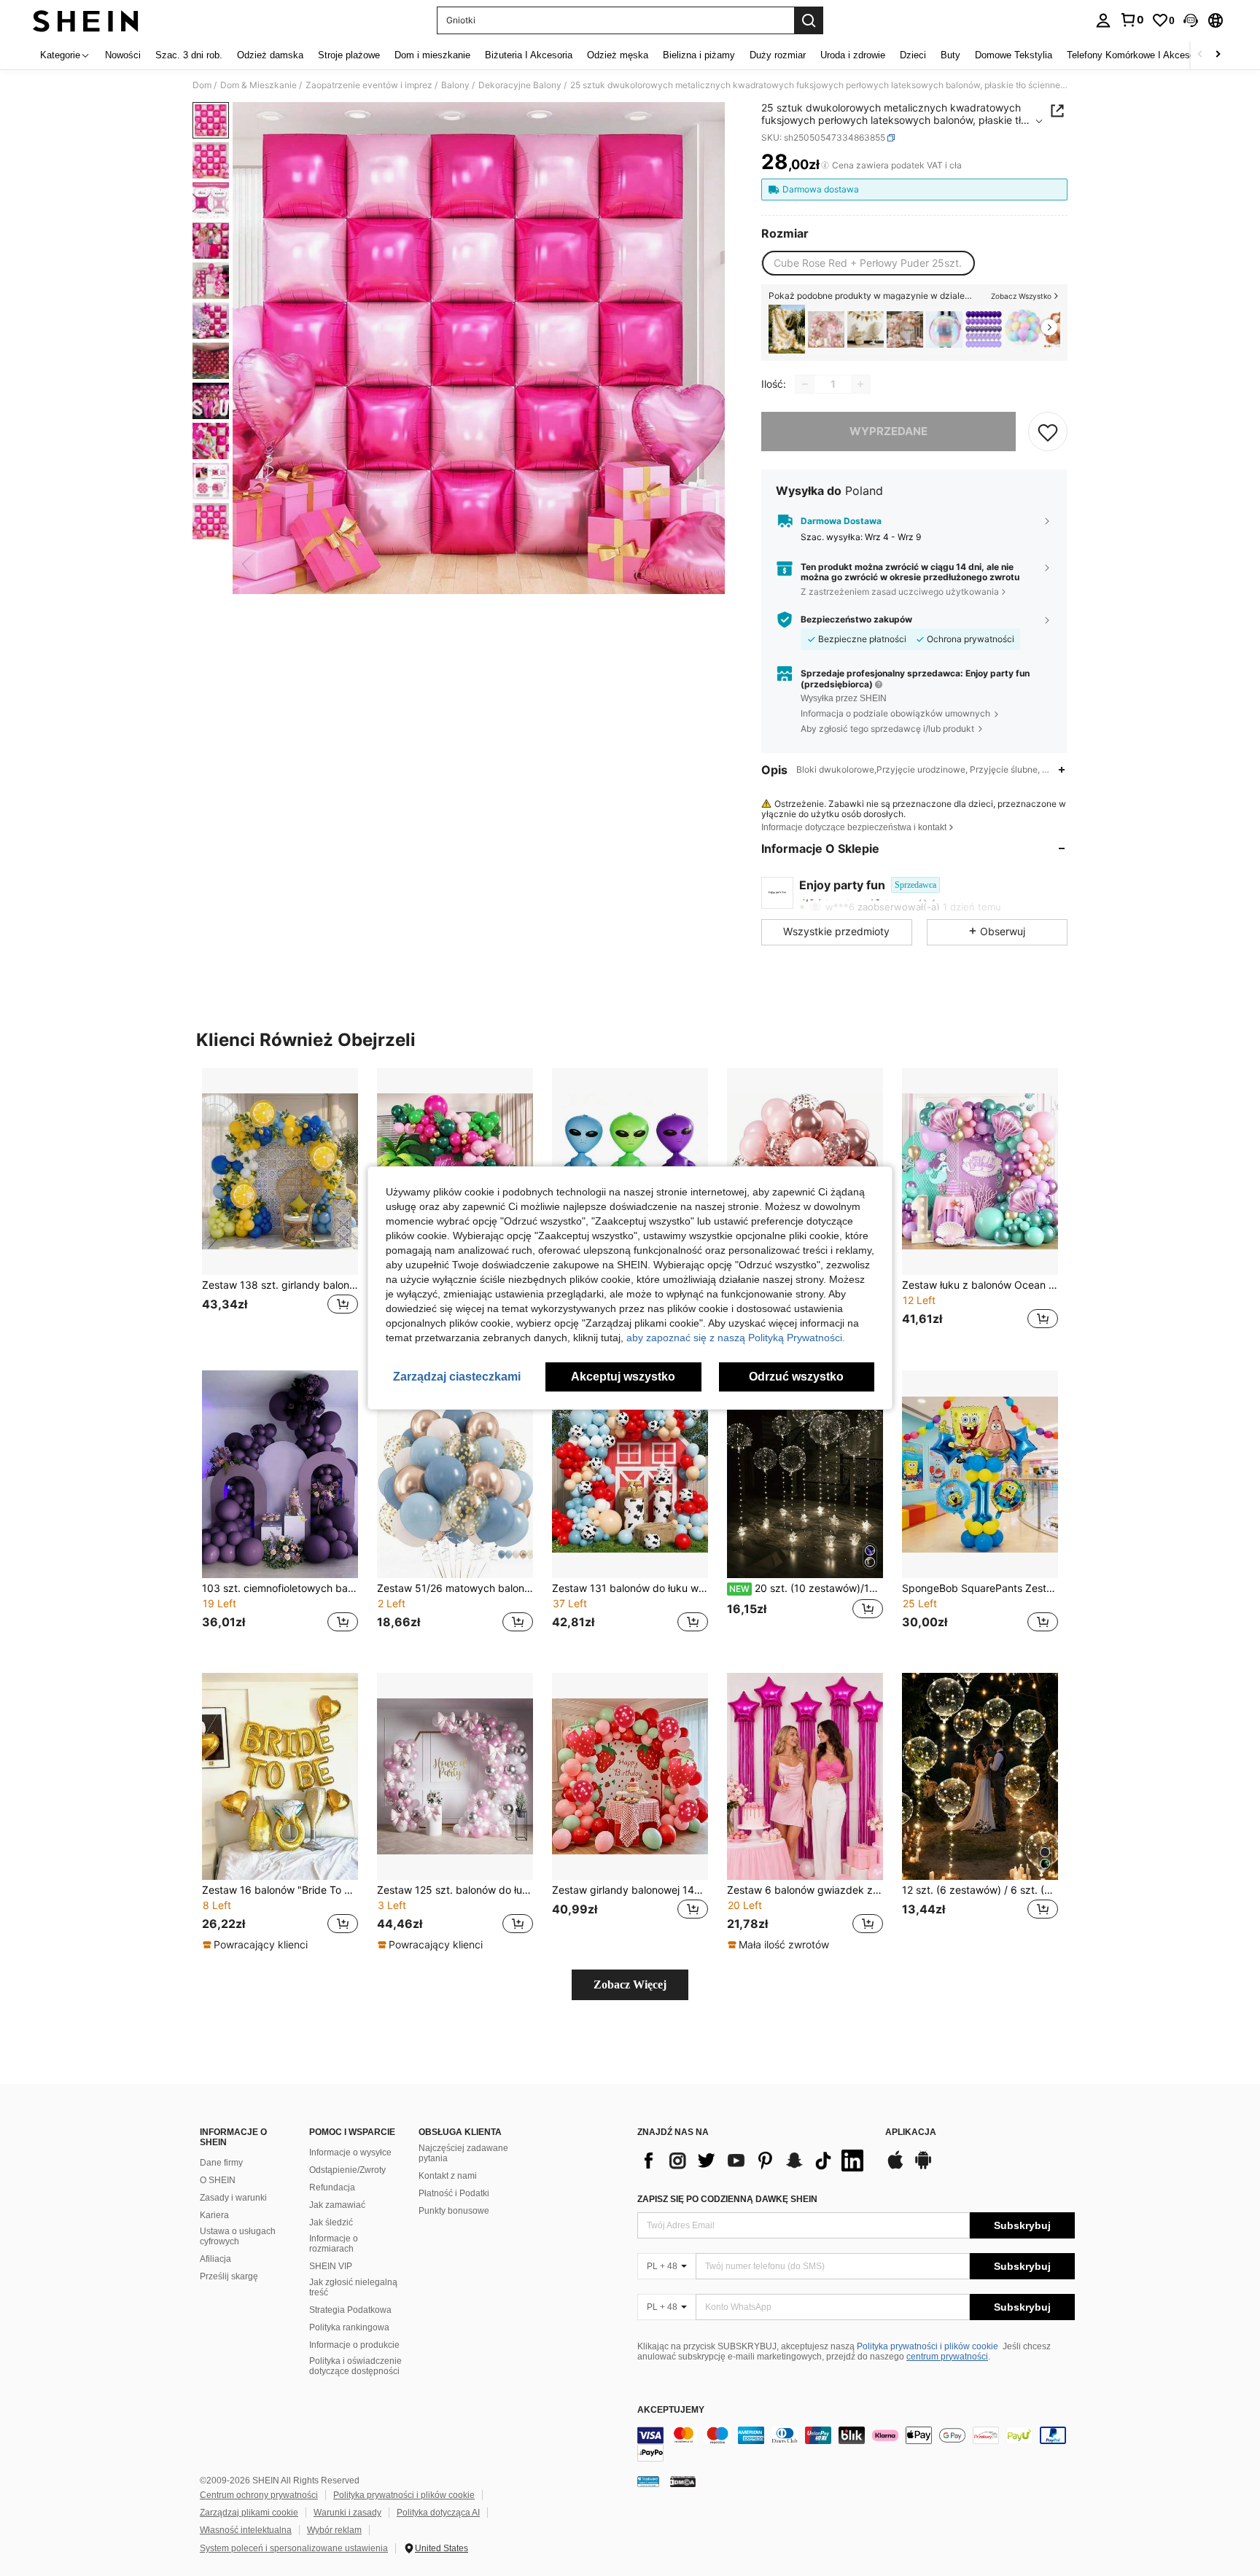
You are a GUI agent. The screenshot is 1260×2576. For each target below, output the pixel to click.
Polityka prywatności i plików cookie (927, 2346)
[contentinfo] (856, 2444)
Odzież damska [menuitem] (270, 55)
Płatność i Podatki (454, 2193)
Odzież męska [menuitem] (618, 55)
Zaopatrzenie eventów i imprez (369, 85)
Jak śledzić (331, 2222)
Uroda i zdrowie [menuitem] (853, 55)
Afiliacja (215, 2259)
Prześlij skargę (229, 2276)
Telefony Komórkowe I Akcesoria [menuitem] (1136, 55)
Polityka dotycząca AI (438, 2513)
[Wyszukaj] (809, 20)
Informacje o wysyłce (350, 2152)
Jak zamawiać (337, 2205)
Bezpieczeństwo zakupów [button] (856, 620)
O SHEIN (218, 2180)
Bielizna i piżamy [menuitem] (699, 55)
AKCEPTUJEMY (671, 2410)
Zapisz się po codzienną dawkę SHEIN (727, 2199)
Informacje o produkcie (354, 2345)
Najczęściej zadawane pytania (463, 2153)
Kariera (214, 2215)
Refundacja (332, 2187)
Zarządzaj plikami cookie (249, 2513)
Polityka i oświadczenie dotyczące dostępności (355, 2366)
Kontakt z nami (448, 2176)
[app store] (895, 2167)
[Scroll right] (1218, 55)
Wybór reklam (334, 2530)
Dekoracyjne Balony (520, 85)
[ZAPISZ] (1048, 432)
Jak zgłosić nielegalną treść (353, 2287)
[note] (257, 1945)
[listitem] (787, 329)
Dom (202, 85)
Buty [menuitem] (950, 55)
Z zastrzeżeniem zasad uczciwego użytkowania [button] (900, 592)
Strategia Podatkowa (350, 2310)
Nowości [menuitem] (123, 55)
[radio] (868, 263)
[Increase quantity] (860, 384)
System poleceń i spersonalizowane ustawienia (294, 2548)
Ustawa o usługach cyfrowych (238, 2236)
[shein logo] (86, 20)
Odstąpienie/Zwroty (347, 2170)
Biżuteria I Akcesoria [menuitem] (529, 55)
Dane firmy (221, 2163)
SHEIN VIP (331, 2266)
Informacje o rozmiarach (334, 2244)
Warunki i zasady (347, 2513)
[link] (1132, 20)
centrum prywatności (947, 2357)
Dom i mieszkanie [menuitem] (432, 55)
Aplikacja (911, 2132)
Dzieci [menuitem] (913, 55)
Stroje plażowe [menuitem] (349, 55)
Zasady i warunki (233, 2198)
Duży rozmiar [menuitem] (778, 55)
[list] (754, 2161)
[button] (1191, 20)
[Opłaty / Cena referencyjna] (825, 165)
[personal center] (1103, 20)
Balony (455, 85)
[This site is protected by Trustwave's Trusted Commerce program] (648, 2481)
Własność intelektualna (246, 2530)
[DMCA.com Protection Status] (683, 2481)
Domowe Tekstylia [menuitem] (1014, 55)
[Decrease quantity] (805, 384)
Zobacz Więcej (630, 1984)
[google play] (923, 2167)
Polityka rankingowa (349, 2327)
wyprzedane (888, 431)
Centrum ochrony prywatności (259, 2495)
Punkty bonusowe (454, 2211)
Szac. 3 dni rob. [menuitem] (189, 55)
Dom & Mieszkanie (258, 85)
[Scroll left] (1200, 55)
